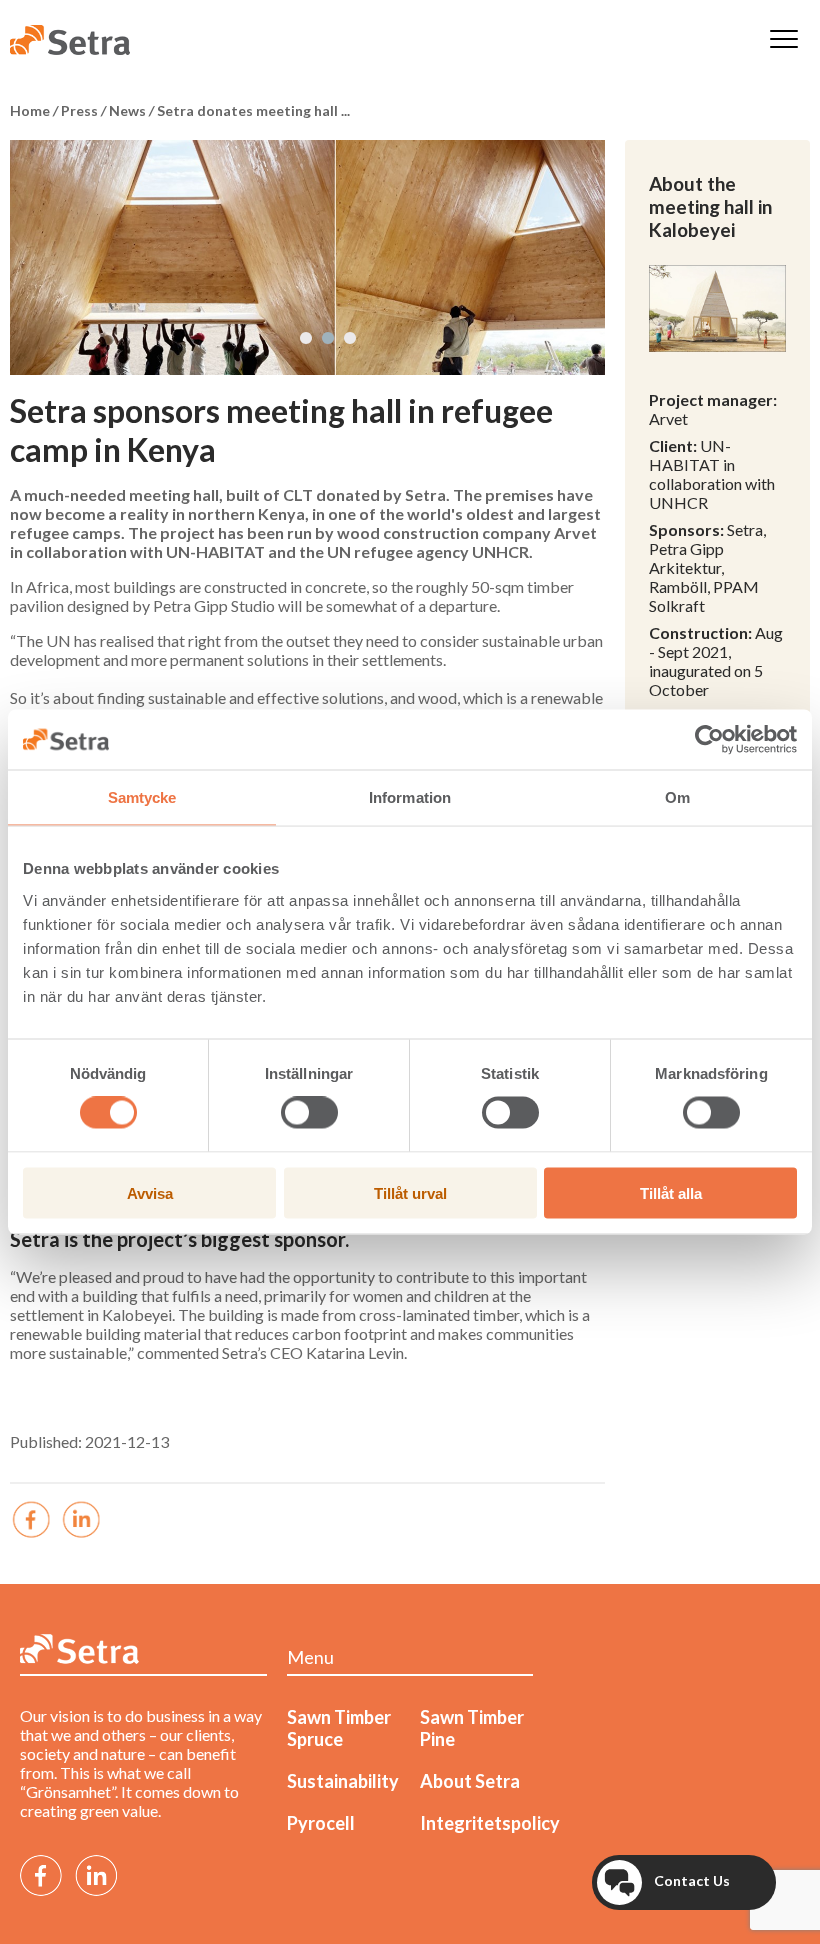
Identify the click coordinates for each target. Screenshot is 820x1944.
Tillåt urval (410, 1192)
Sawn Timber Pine (472, 1728)
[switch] (309, 1113)
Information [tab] (410, 797)
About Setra (470, 1781)
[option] (307, 257)
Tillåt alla (671, 1192)
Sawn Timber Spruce (339, 1728)
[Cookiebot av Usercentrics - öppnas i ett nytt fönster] (709, 740)
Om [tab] (677, 797)
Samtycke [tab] (142, 797)
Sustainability (343, 1781)
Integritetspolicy (490, 1823)
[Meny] (784, 40)
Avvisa (150, 1192)
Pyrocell (321, 1823)
